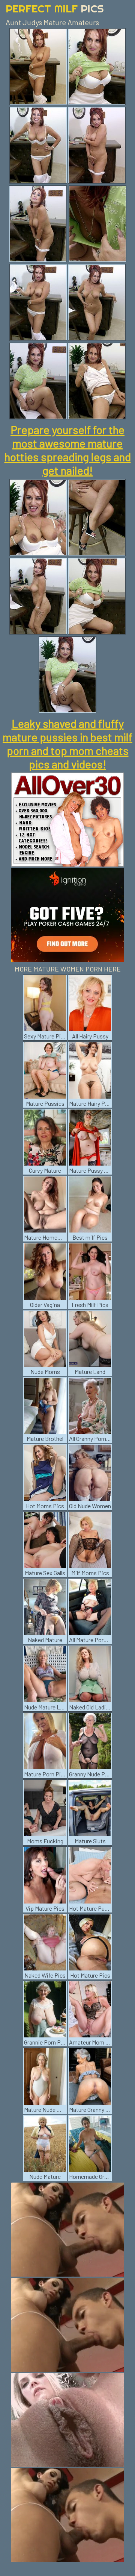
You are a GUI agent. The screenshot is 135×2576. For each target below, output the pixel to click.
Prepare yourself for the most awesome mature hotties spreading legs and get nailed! (68, 450)
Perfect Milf (55, 8)
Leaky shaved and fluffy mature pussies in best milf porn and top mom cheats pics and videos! (67, 744)
